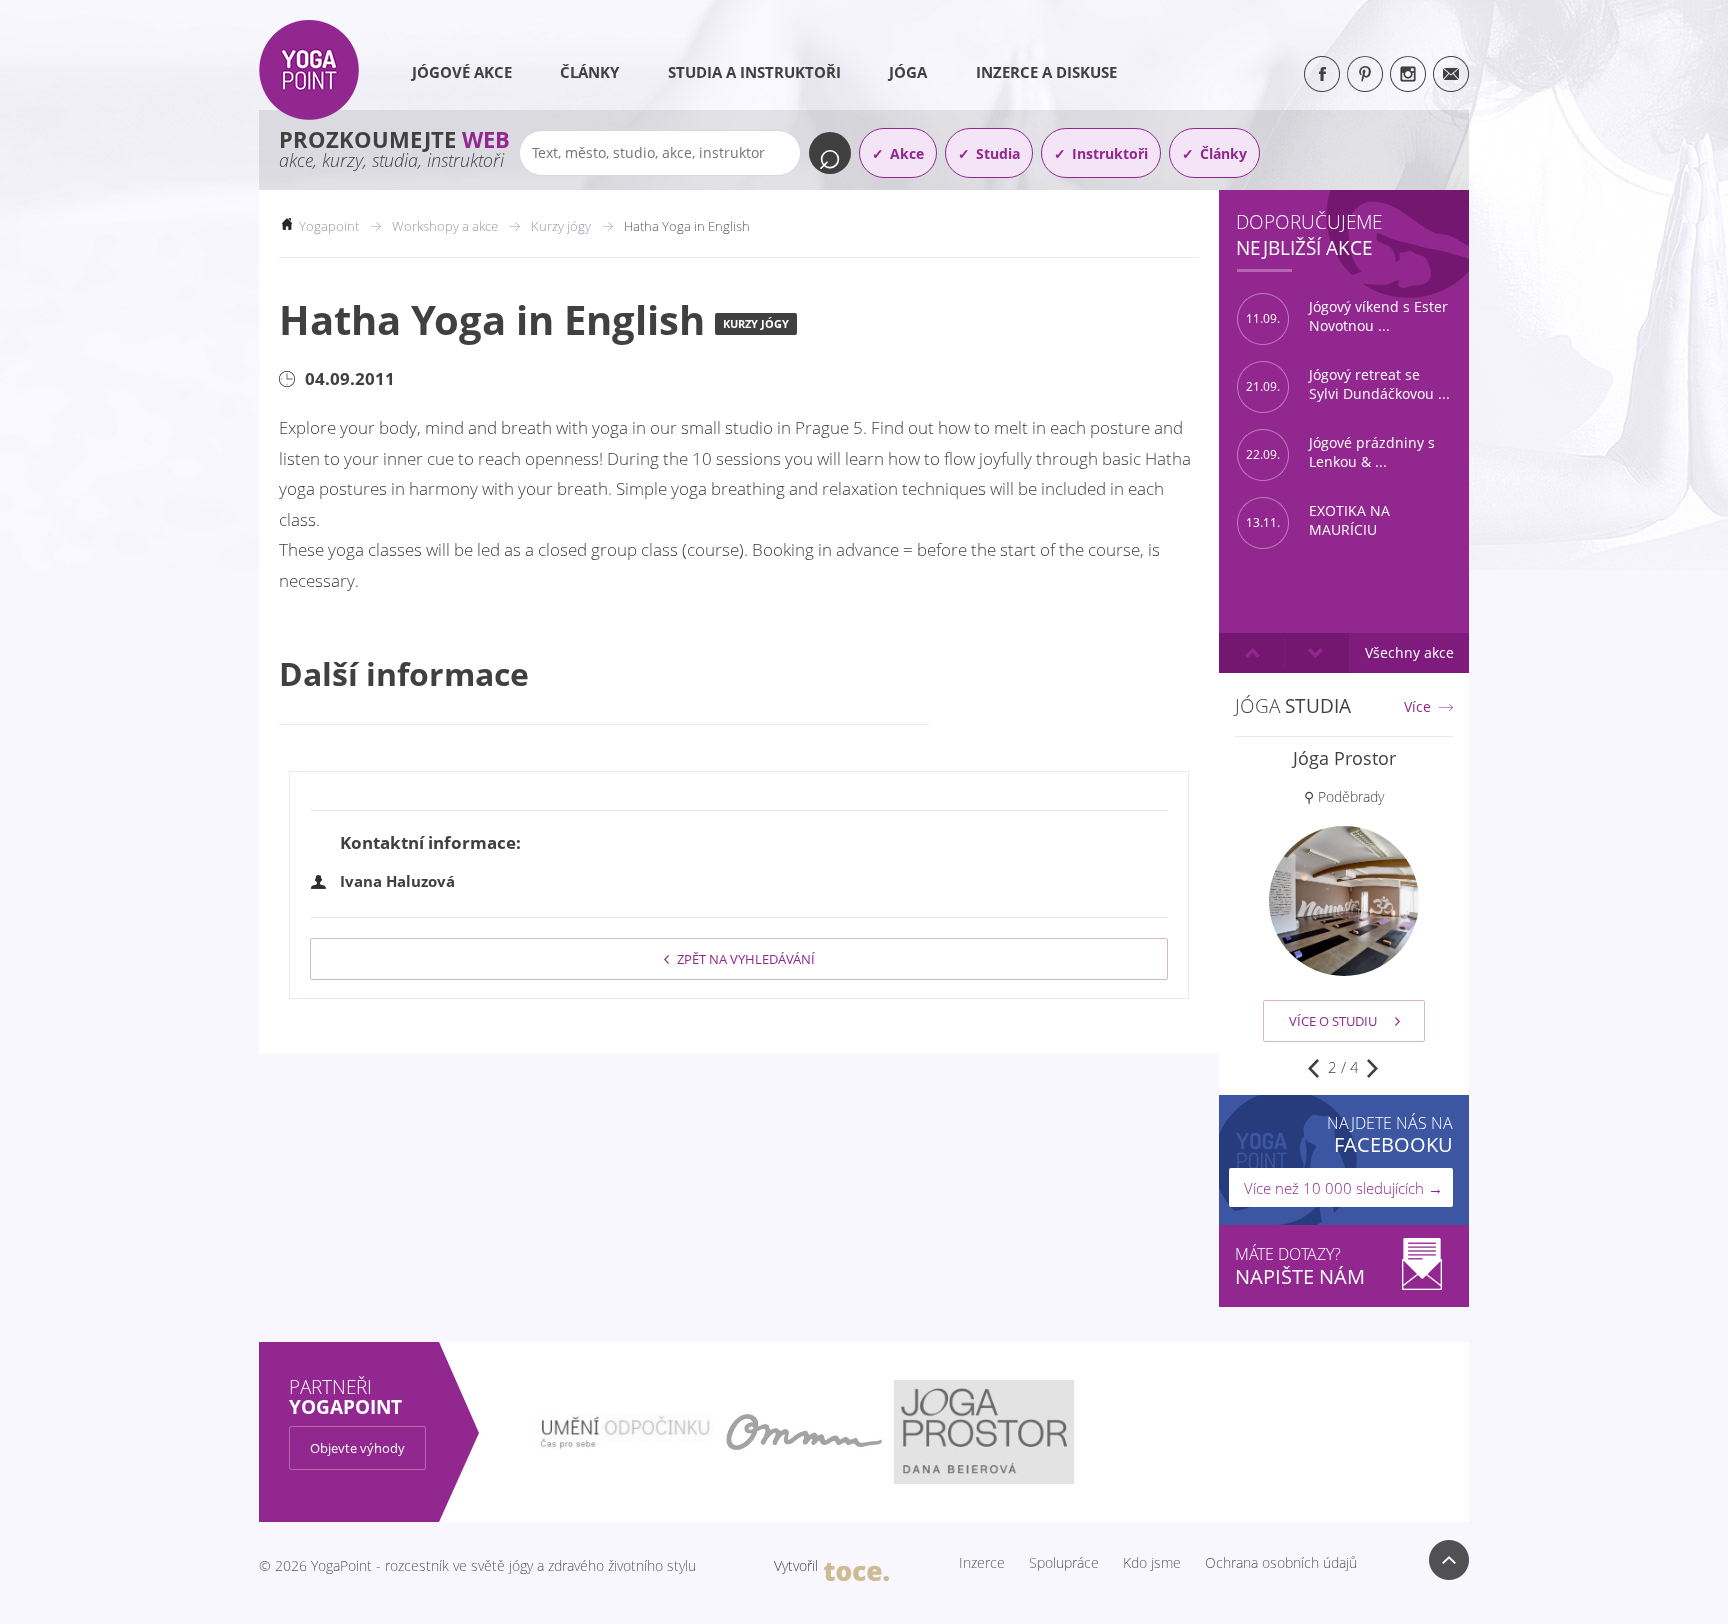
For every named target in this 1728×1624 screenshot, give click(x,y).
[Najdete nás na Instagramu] (1408, 74)
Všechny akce (1409, 652)
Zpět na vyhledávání (746, 959)
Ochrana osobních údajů (1281, 1563)
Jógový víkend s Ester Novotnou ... (1347, 316)
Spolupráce (1064, 1563)
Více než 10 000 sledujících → (1343, 1188)
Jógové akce (462, 72)
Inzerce (982, 1563)
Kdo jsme (1152, 1563)
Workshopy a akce (445, 226)
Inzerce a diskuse (1046, 72)
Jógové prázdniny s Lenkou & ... (1340, 452)
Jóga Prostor (1344, 758)
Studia (998, 153)
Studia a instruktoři (754, 72)
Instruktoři (1110, 153)
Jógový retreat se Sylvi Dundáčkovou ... (1348, 384)
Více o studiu (1333, 1021)
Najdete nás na (1390, 1134)
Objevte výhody (357, 1448)
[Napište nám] (1451, 74)
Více (1417, 707)
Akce (907, 153)
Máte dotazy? (1300, 1266)
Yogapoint (329, 226)
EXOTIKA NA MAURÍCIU (1318, 520)
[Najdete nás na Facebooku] (1322, 74)
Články (589, 72)
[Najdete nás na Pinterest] (1365, 74)
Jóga (908, 72)
